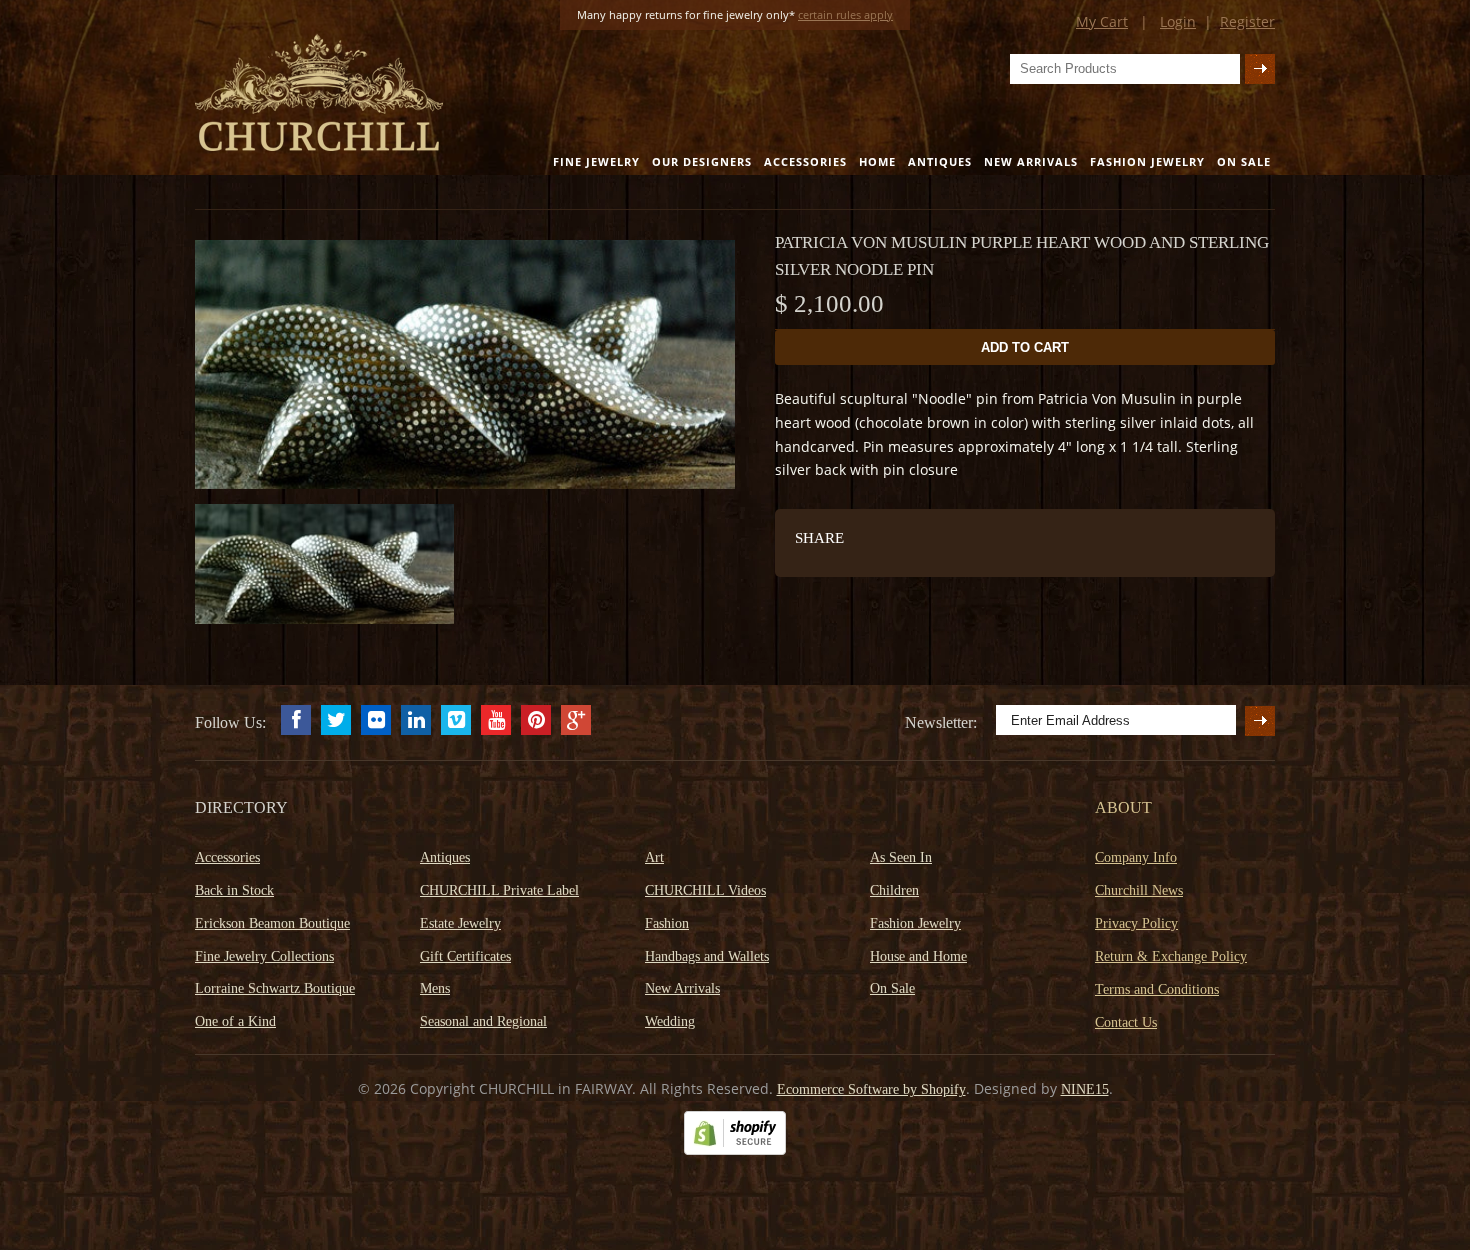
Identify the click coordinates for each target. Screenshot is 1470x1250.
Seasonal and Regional (483, 1021)
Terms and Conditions (1157, 989)
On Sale (1244, 161)
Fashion (667, 923)
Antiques (940, 161)
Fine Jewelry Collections (264, 956)
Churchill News (1139, 890)
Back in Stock (234, 890)
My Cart (1102, 21)
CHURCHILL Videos (705, 890)
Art (654, 857)
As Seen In (901, 857)
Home (877, 161)
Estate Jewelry (460, 923)
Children (894, 890)
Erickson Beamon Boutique (272, 923)
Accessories (805, 161)
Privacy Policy (1136, 923)
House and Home (918, 956)
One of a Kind (235, 1021)
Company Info (1136, 857)
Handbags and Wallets (707, 956)
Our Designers (702, 161)
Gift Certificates (465, 956)
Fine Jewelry (596, 161)
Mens (435, 988)
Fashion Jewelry (1147, 161)
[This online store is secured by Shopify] (735, 1150)
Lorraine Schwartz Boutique (275, 988)
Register (1247, 21)
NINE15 (1085, 1089)
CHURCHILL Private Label (499, 890)
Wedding (670, 1021)
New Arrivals (1031, 161)
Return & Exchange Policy (1171, 956)
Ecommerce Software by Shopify (871, 1089)
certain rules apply (845, 14)
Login (1178, 21)
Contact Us (1126, 1022)
